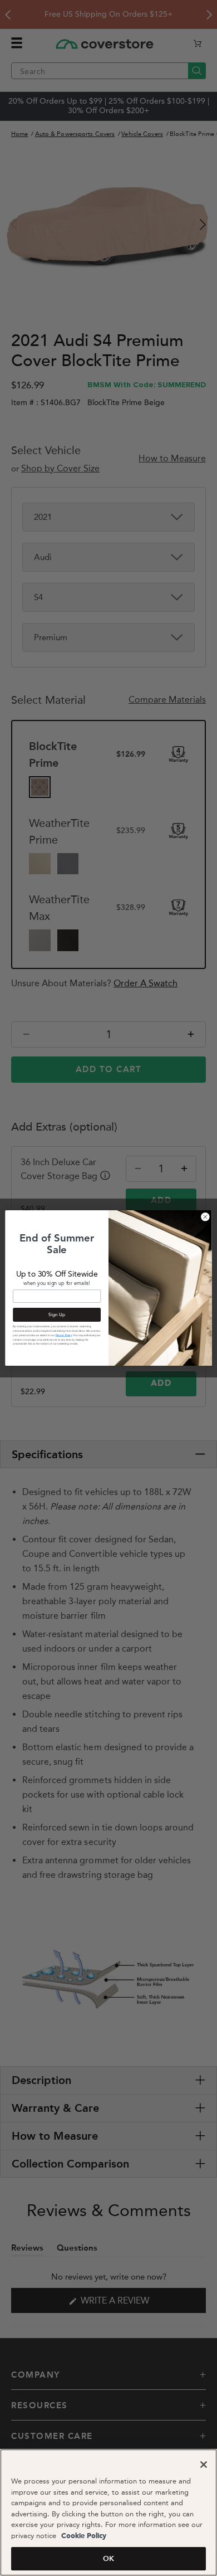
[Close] (204, 2465)
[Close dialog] (205, 1217)
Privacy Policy (64, 1335)
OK (108, 2558)
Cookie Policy (83, 2536)
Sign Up (57, 1314)
